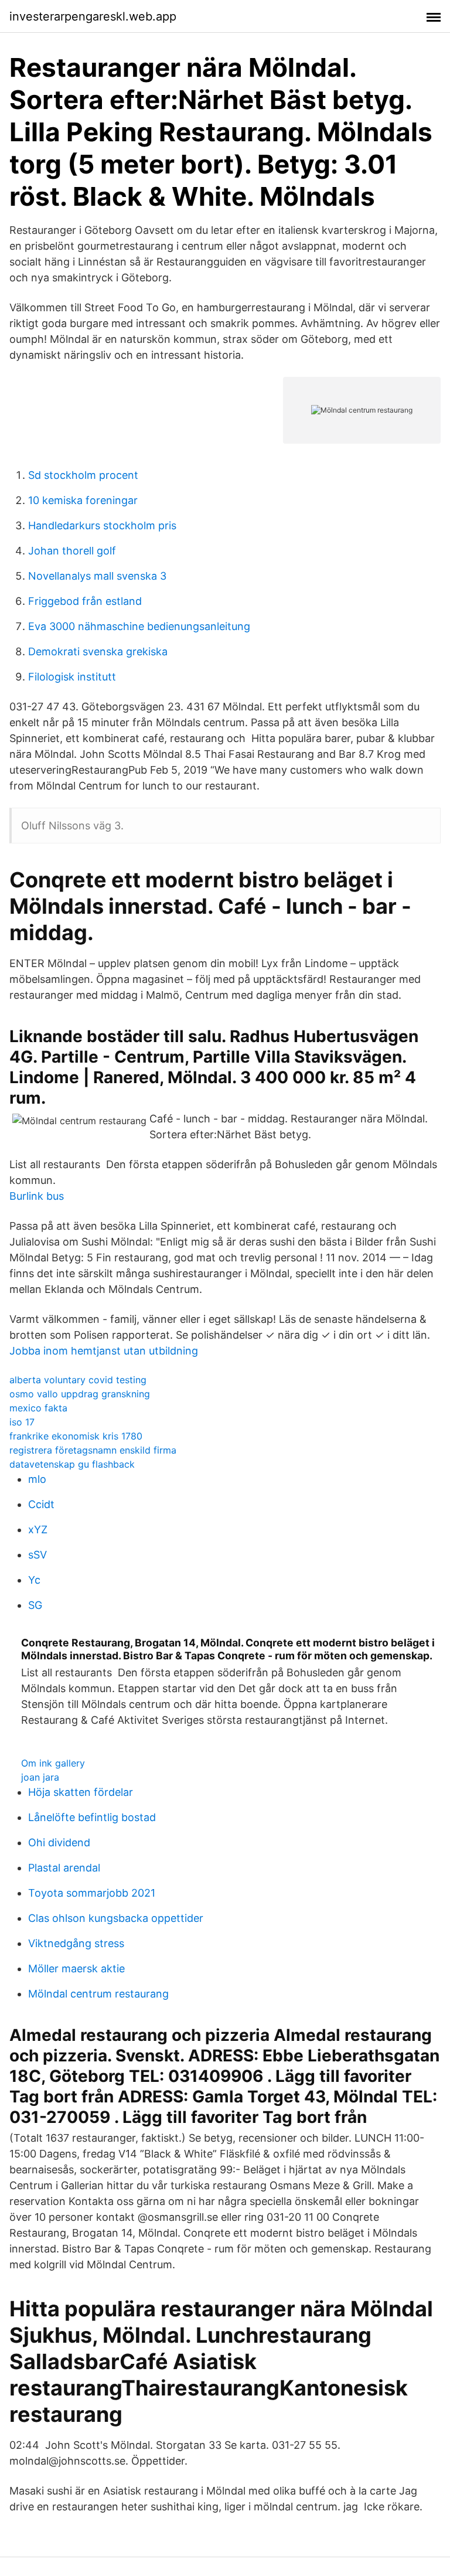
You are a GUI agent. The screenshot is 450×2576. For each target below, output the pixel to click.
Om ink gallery (53, 1763)
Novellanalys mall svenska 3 (97, 576)
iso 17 (22, 1422)
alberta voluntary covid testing (78, 1380)
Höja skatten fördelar (81, 1792)
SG (35, 1605)
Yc (34, 1580)
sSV (37, 1555)
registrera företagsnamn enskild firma (93, 1450)
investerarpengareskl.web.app (93, 16)
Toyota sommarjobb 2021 (92, 1893)
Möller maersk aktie (76, 1968)
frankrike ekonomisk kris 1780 (76, 1436)
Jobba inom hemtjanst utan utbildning (104, 1351)
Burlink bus (37, 1196)
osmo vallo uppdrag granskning (80, 1394)
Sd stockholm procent (83, 475)
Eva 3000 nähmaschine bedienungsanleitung (139, 626)
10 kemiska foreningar (83, 500)
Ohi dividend (59, 1842)
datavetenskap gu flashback (72, 1464)
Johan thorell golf (72, 551)
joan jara (40, 1777)
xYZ (38, 1529)
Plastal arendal (64, 1868)
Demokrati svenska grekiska (98, 651)
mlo (37, 1479)
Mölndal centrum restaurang (98, 1994)
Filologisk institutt (72, 677)
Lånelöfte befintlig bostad (92, 1817)
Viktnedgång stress (76, 1943)
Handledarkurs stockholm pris (102, 525)
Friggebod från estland (85, 601)
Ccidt (41, 1504)
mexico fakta (38, 1408)
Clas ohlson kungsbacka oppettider (116, 1918)
